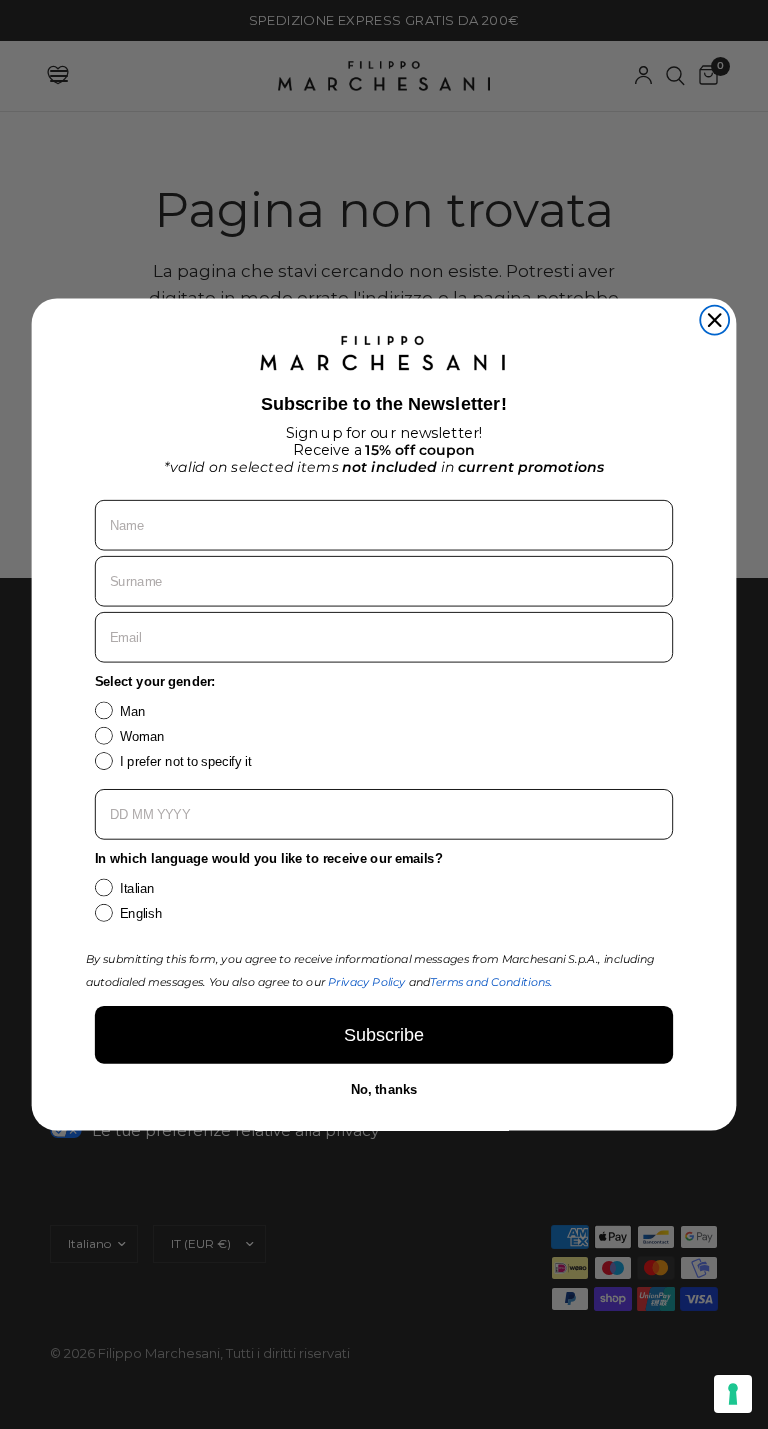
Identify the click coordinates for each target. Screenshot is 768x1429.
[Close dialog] (714, 320)
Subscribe (384, 1035)
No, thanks (384, 1090)
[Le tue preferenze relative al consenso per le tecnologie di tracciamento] (733, 1394)
